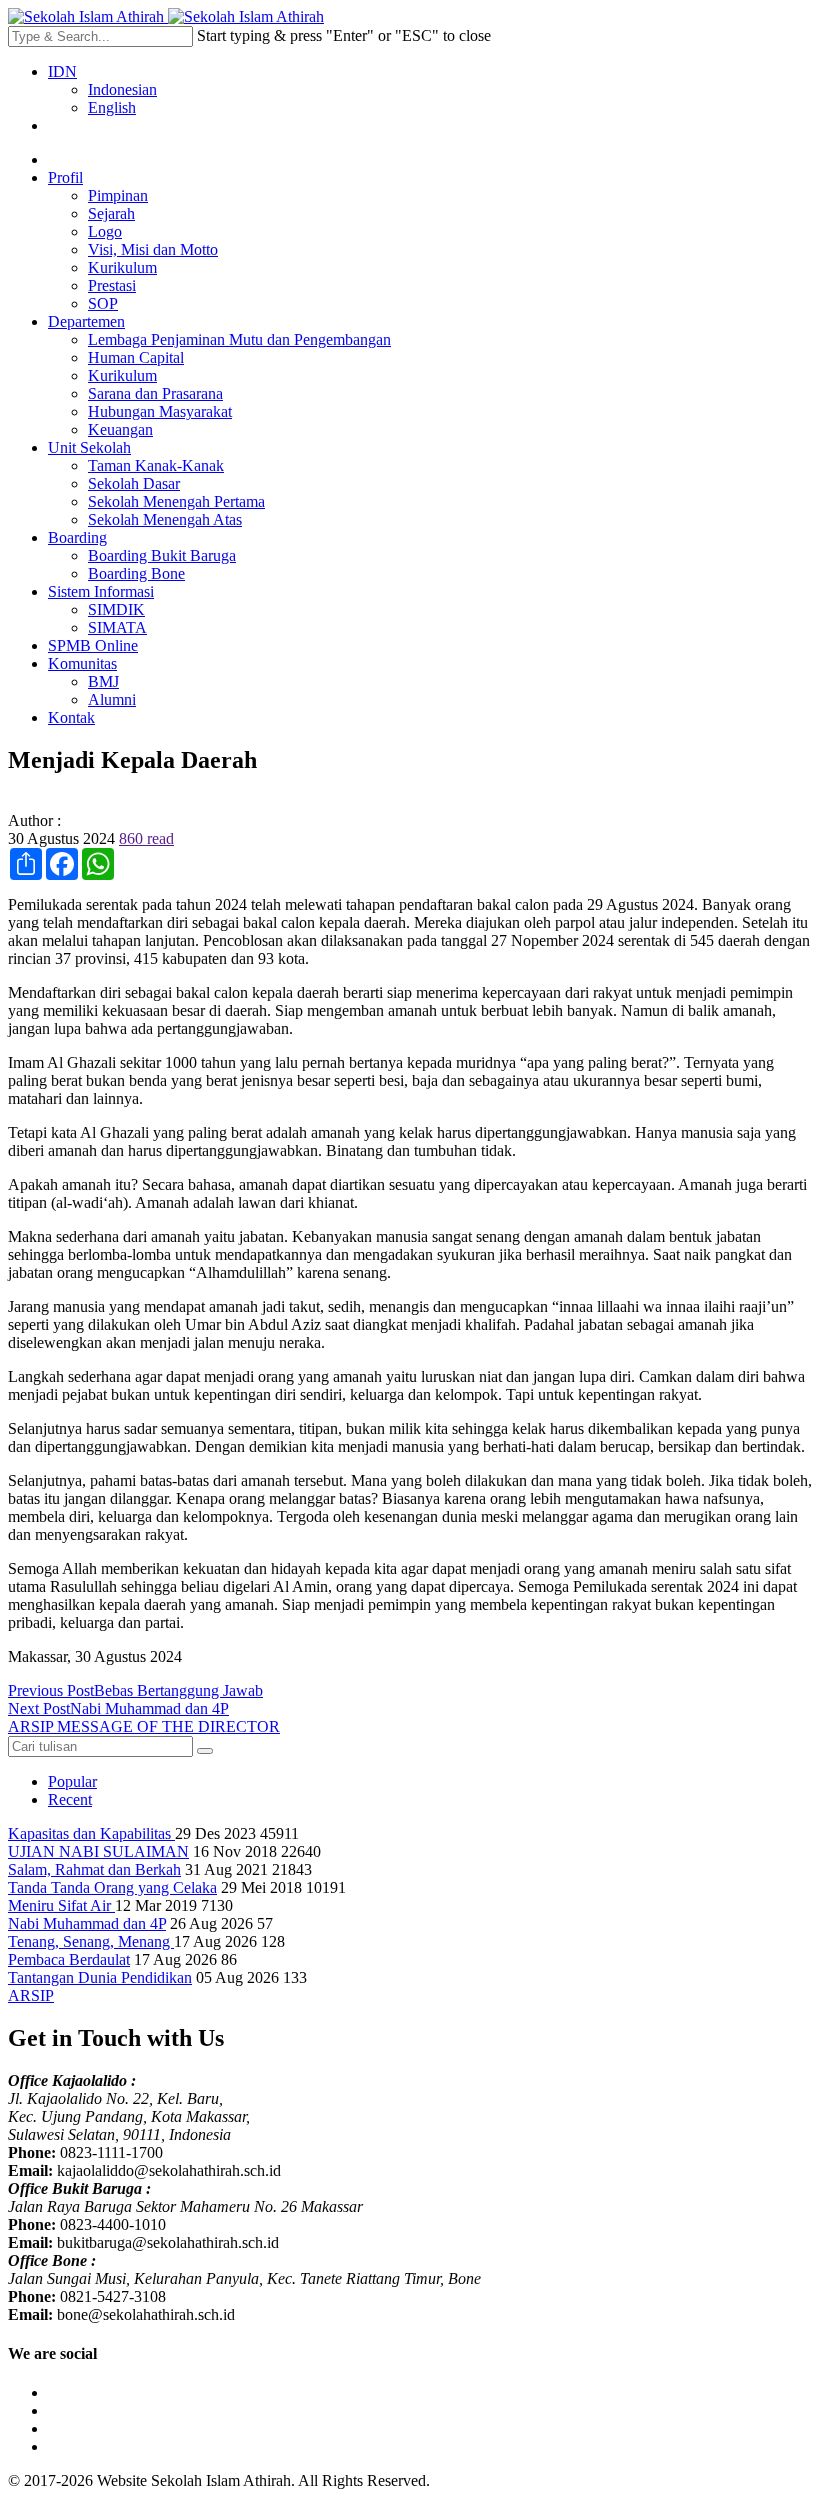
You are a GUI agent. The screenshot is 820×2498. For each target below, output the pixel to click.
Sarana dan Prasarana (155, 393)
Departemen (86, 321)
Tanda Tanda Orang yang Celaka (112, 1887)
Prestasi (112, 285)
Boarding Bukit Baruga (162, 555)
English (112, 107)
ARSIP (31, 1995)
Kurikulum (122, 267)
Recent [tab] (70, 1799)
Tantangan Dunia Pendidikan (100, 1977)
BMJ (103, 681)
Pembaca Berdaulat (69, 1959)
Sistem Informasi (101, 591)
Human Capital (136, 357)
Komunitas (82, 663)
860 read (146, 838)
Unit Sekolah (89, 447)
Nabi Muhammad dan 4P (87, 1923)
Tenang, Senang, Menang (91, 1941)
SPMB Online (93, 645)
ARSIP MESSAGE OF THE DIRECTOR (144, 1726)
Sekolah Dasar (134, 483)
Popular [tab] (72, 1781)
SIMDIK (116, 609)
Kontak (71, 717)
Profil (65, 177)
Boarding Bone (136, 573)
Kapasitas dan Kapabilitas (91, 1833)
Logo (105, 231)
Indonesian (122, 89)
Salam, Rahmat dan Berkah (94, 1869)
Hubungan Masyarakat (160, 411)
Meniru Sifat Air (61, 1905)
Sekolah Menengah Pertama (176, 501)
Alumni (112, 699)
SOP (103, 303)
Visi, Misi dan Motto (153, 249)
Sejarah (111, 213)
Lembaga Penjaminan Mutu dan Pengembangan (239, 339)
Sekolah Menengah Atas (165, 519)
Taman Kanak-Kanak (156, 465)
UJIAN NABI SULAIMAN (98, 1851)
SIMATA (117, 627)
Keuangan (120, 429)
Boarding (77, 537)
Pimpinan (118, 195)
